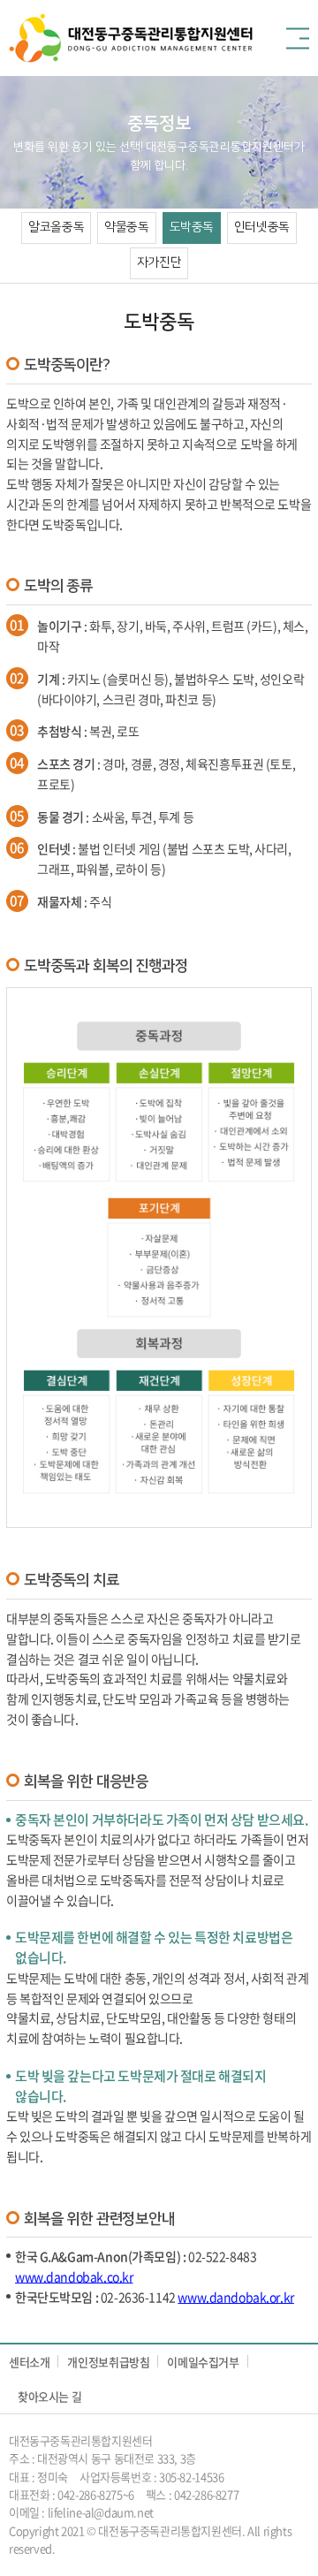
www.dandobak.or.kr (235, 2297)
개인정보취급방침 (108, 2362)
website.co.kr (153, 2548)
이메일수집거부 (203, 2362)
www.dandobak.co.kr (74, 2276)
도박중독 (192, 227)
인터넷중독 (262, 227)
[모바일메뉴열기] (298, 38)
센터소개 (29, 2362)
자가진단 (159, 262)
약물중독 (126, 227)
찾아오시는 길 (49, 2396)
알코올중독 (56, 227)
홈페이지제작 (88, 2548)
